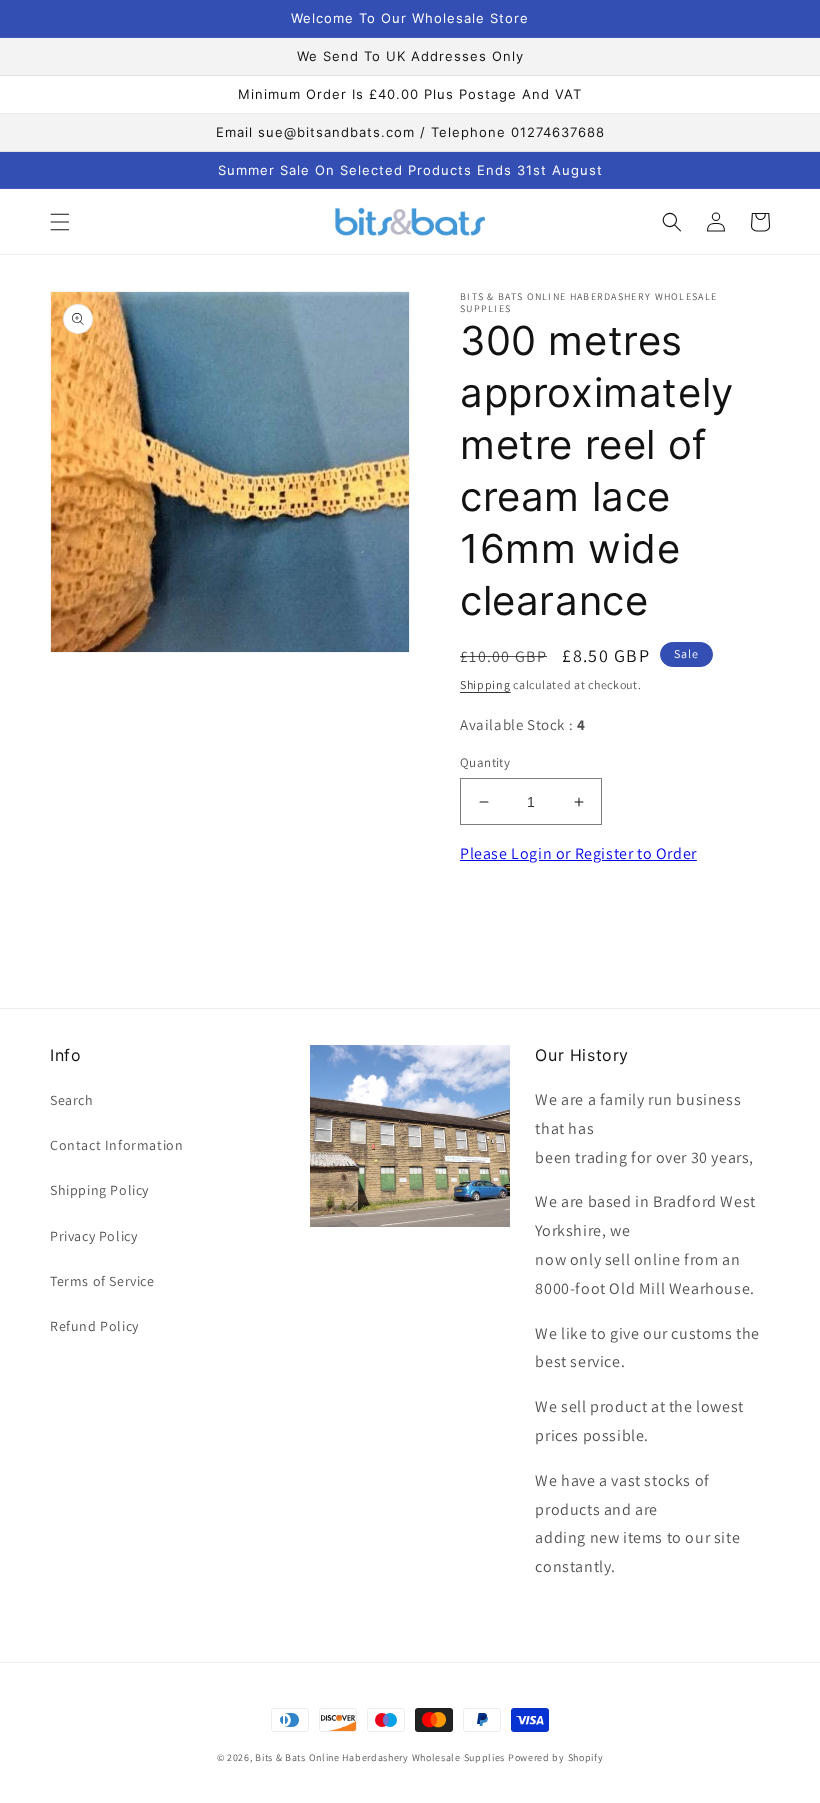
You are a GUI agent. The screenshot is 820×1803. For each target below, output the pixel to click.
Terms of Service (102, 1281)
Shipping (485, 684)
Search (72, 1100)
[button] (60, 222)
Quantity (485, 762)
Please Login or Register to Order (578, 853)
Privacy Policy (93, 1236)
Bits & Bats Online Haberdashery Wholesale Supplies (380, 1757)
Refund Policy (94, 1326)
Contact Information (116, 1145)
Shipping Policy (99, 1190)
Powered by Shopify (556, 1757)
